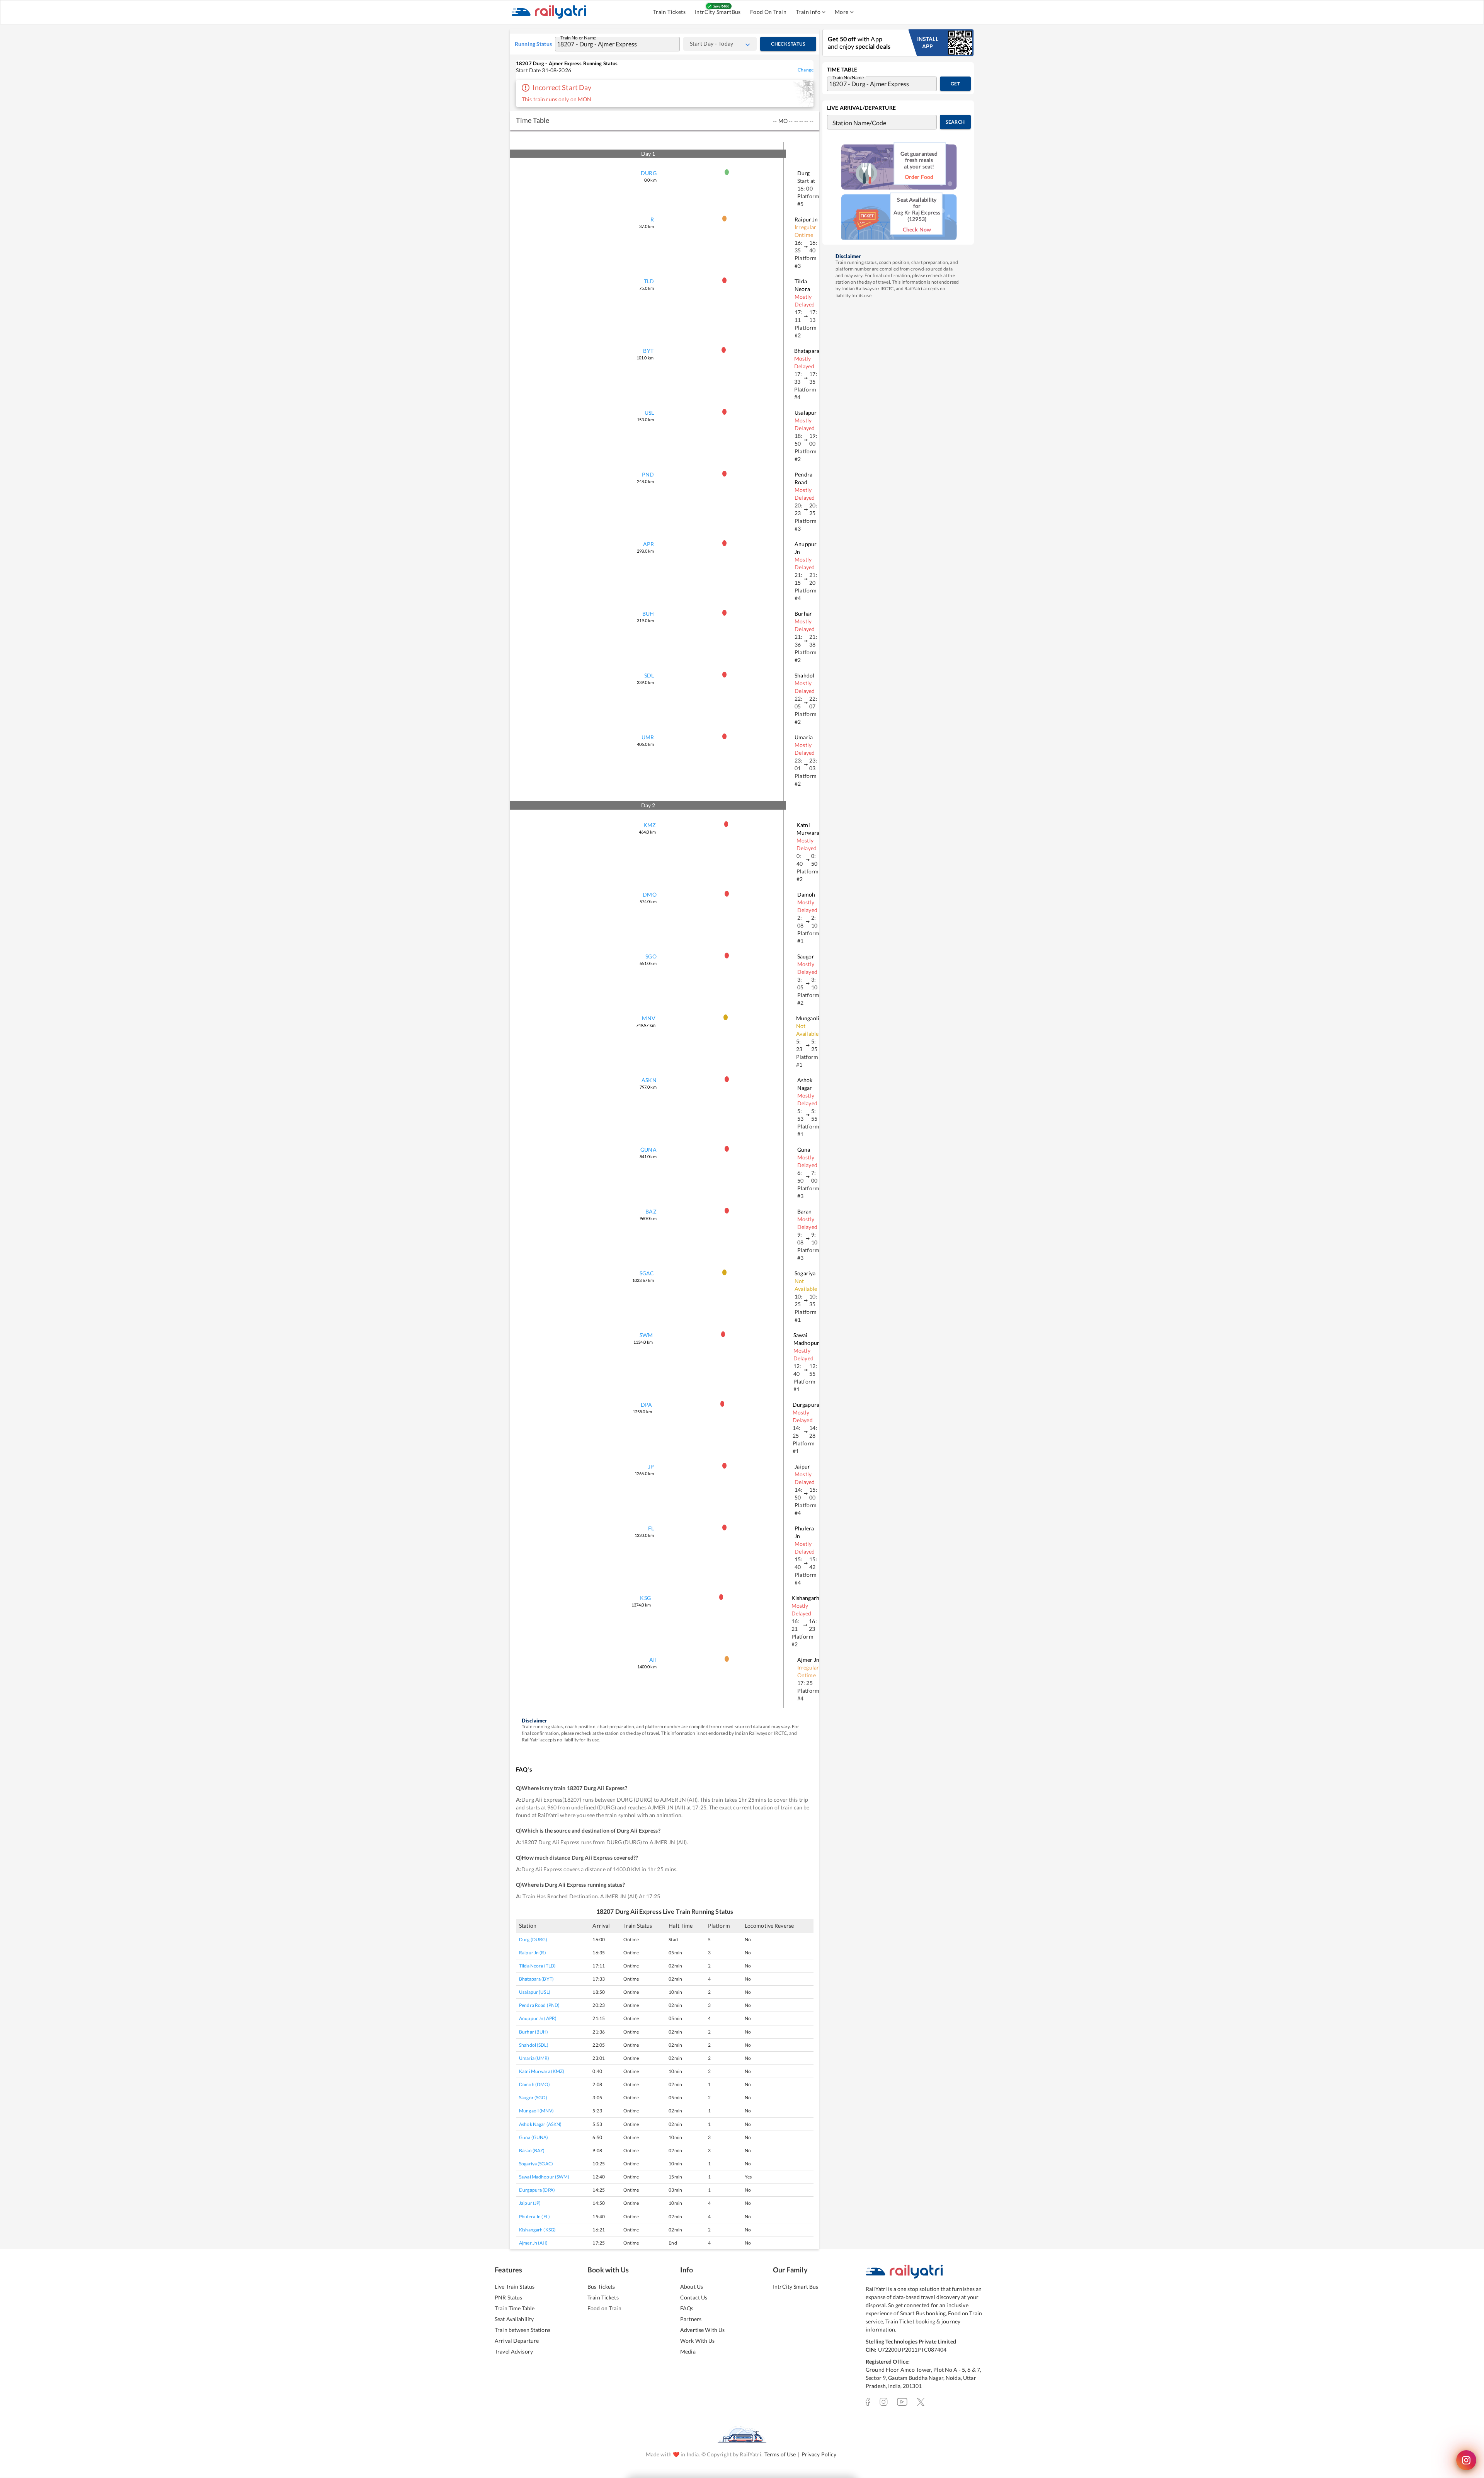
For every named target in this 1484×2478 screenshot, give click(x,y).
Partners (691, 2319)
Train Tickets (669, 12)
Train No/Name (848, 77)
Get (955, 84)
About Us (692, 2287)
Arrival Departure (517, 2341)
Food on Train (604, 2308)
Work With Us (698, 2341)
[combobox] (610, 44)
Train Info (808, 12)
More (842, 12)
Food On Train (768, 12)
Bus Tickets (601, 2287)
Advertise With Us (702, 2330)
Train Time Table (515, 2308)
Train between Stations (522, 2330)
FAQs (687, 2308)
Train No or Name (578, 37)
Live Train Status (515, 2287)
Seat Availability (514, 2319)
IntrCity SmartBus (718, 12)
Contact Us (694, 2297)
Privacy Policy (819, 2454)
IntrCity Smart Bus (796, 2287)
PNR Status (508, 2297)
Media (688, 2351)
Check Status (788, 44)
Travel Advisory (514, 2351)
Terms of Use (780, 2454)
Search (955, 122)
